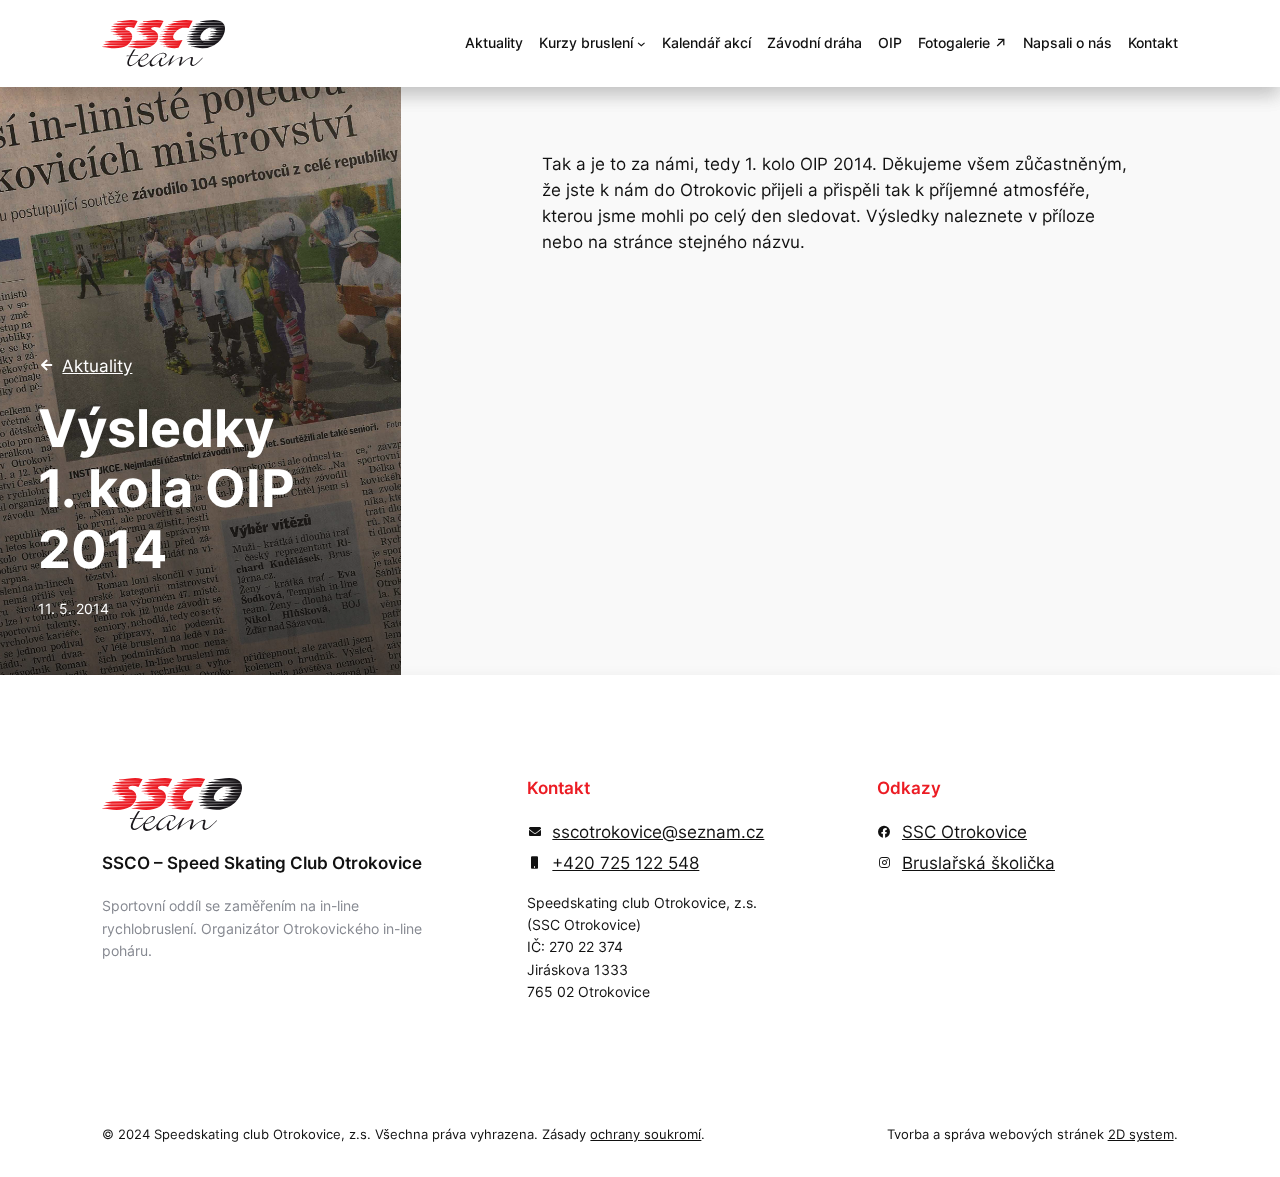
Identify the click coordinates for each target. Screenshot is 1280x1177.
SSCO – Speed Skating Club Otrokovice (262, 863)
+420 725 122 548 (625, 863)
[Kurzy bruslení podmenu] (641, 43)
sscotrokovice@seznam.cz (658, 832)
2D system (1141, 1134)
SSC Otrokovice (964, 832)
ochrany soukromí (645, 1134)
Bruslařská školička (978, 863)
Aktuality (97, 366)
